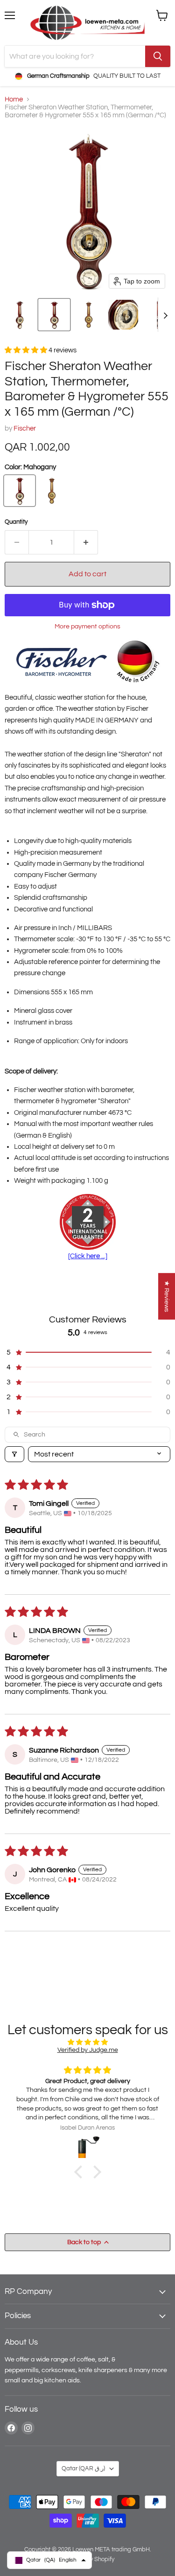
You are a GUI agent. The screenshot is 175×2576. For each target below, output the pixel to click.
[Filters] (14, 1454)
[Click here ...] (88, 1256)
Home (14, 99)
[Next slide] (165, 315)
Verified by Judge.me (88, 2050)
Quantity (16, 522)
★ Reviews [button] (167, 1296)
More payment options (87, 626)
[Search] (158, 56)
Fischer (25, 428)
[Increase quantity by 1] (86, 542)
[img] (87, 2042)
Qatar (83, 2468)
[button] (20, 315)
